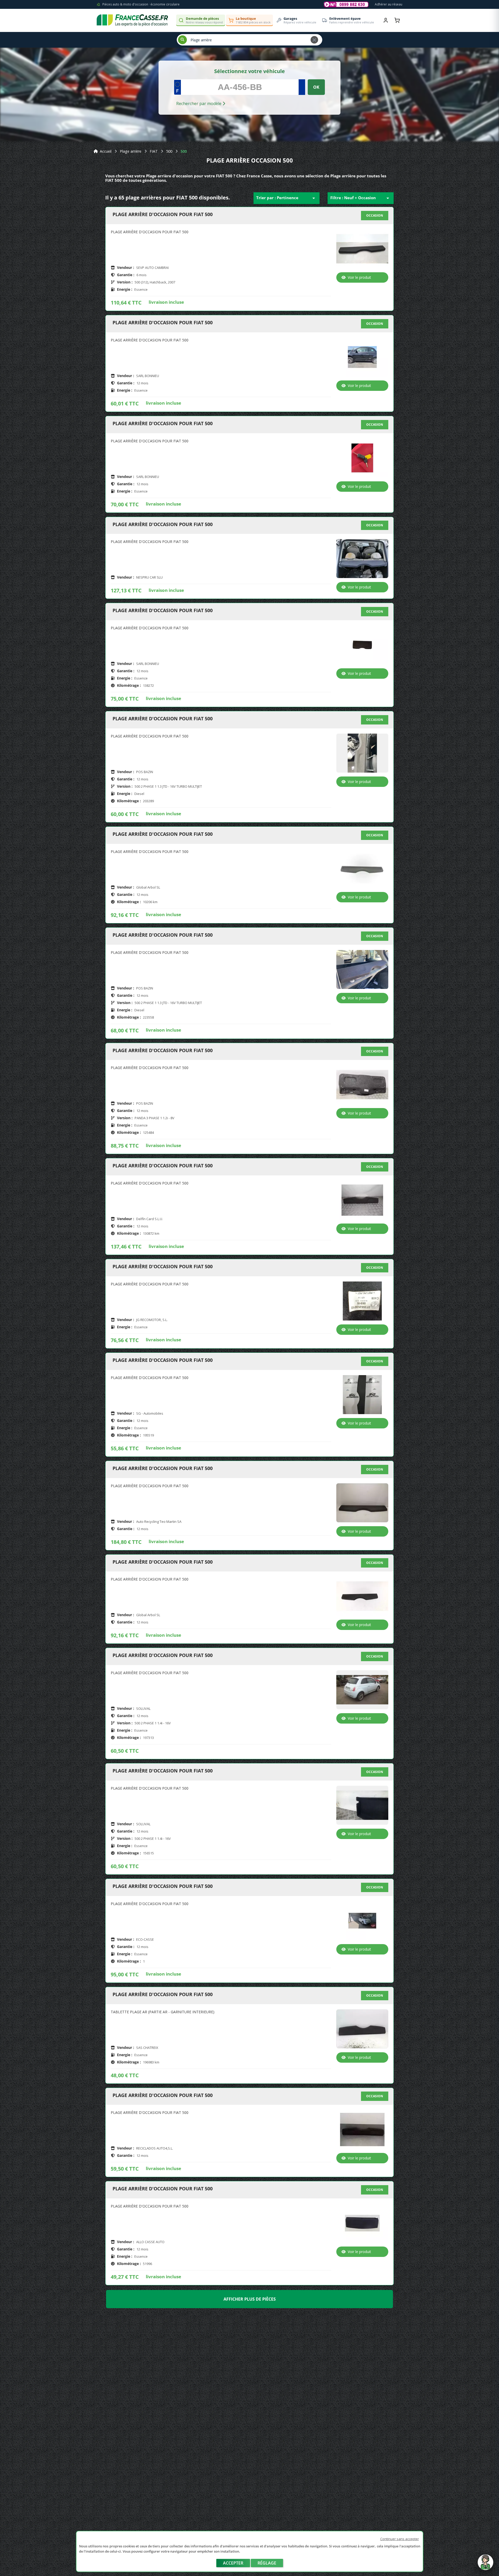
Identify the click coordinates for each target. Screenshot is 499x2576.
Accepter (233, 2563)
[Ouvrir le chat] (485, 2565)
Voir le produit (359, 277)
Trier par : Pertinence (287, 198)
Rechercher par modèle (199, 103)
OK (316, 87)
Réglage (267, 2563)
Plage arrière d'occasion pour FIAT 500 (163, 215)
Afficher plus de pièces (250, 2299)
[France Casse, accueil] (132, 20)
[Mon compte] (386, 20)
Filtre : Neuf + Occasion (361, 198)
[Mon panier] (397, 20)
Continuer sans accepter (400, 2539)
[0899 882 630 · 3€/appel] (346, 4)
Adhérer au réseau (389, 4)
